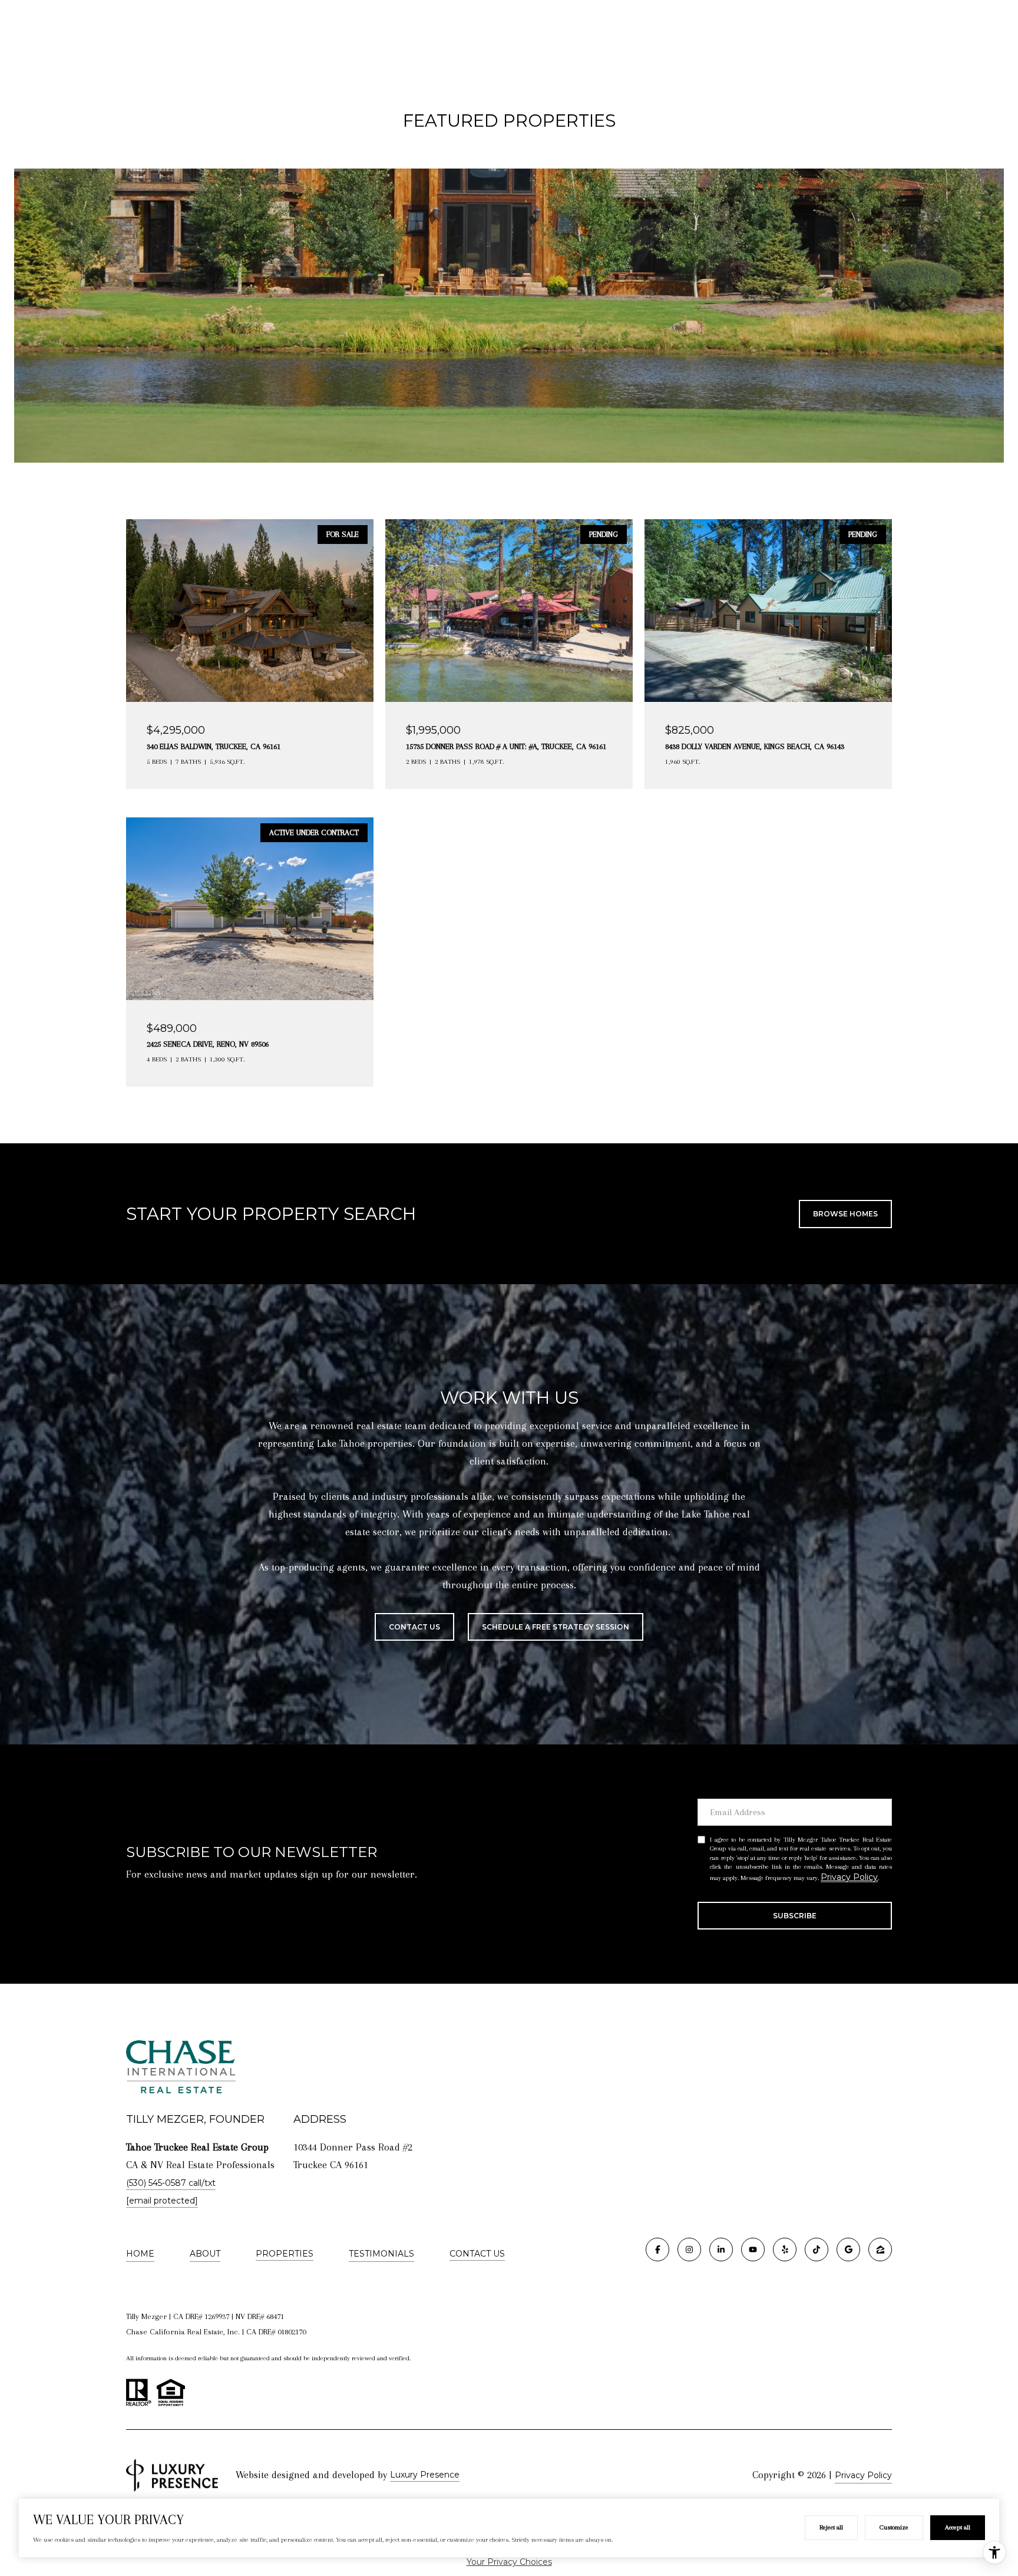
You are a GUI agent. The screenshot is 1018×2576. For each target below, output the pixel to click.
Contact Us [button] (414, 1627)
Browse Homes (845, 1214)
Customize (894, 2527)
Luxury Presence (425, 2475)
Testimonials (381, 2254)
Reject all (831, 2527)
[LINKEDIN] (721, 2250)
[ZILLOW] (880, 2250)
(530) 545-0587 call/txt (171, 2183)
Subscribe (795, 1916)
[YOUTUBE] (753, 2250)
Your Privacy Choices (509, 2562)
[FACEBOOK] (657, 2250)
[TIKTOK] (817, 2250)
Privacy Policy (849, 1877)
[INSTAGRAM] (689, 2250)
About (205, 2254)
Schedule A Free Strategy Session (556, 1627)
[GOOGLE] (848, 2250)
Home (140, 2254)
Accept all (958, 2527)
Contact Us (477, 2254)
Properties (285, 2254)
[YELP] (785, 2250)
